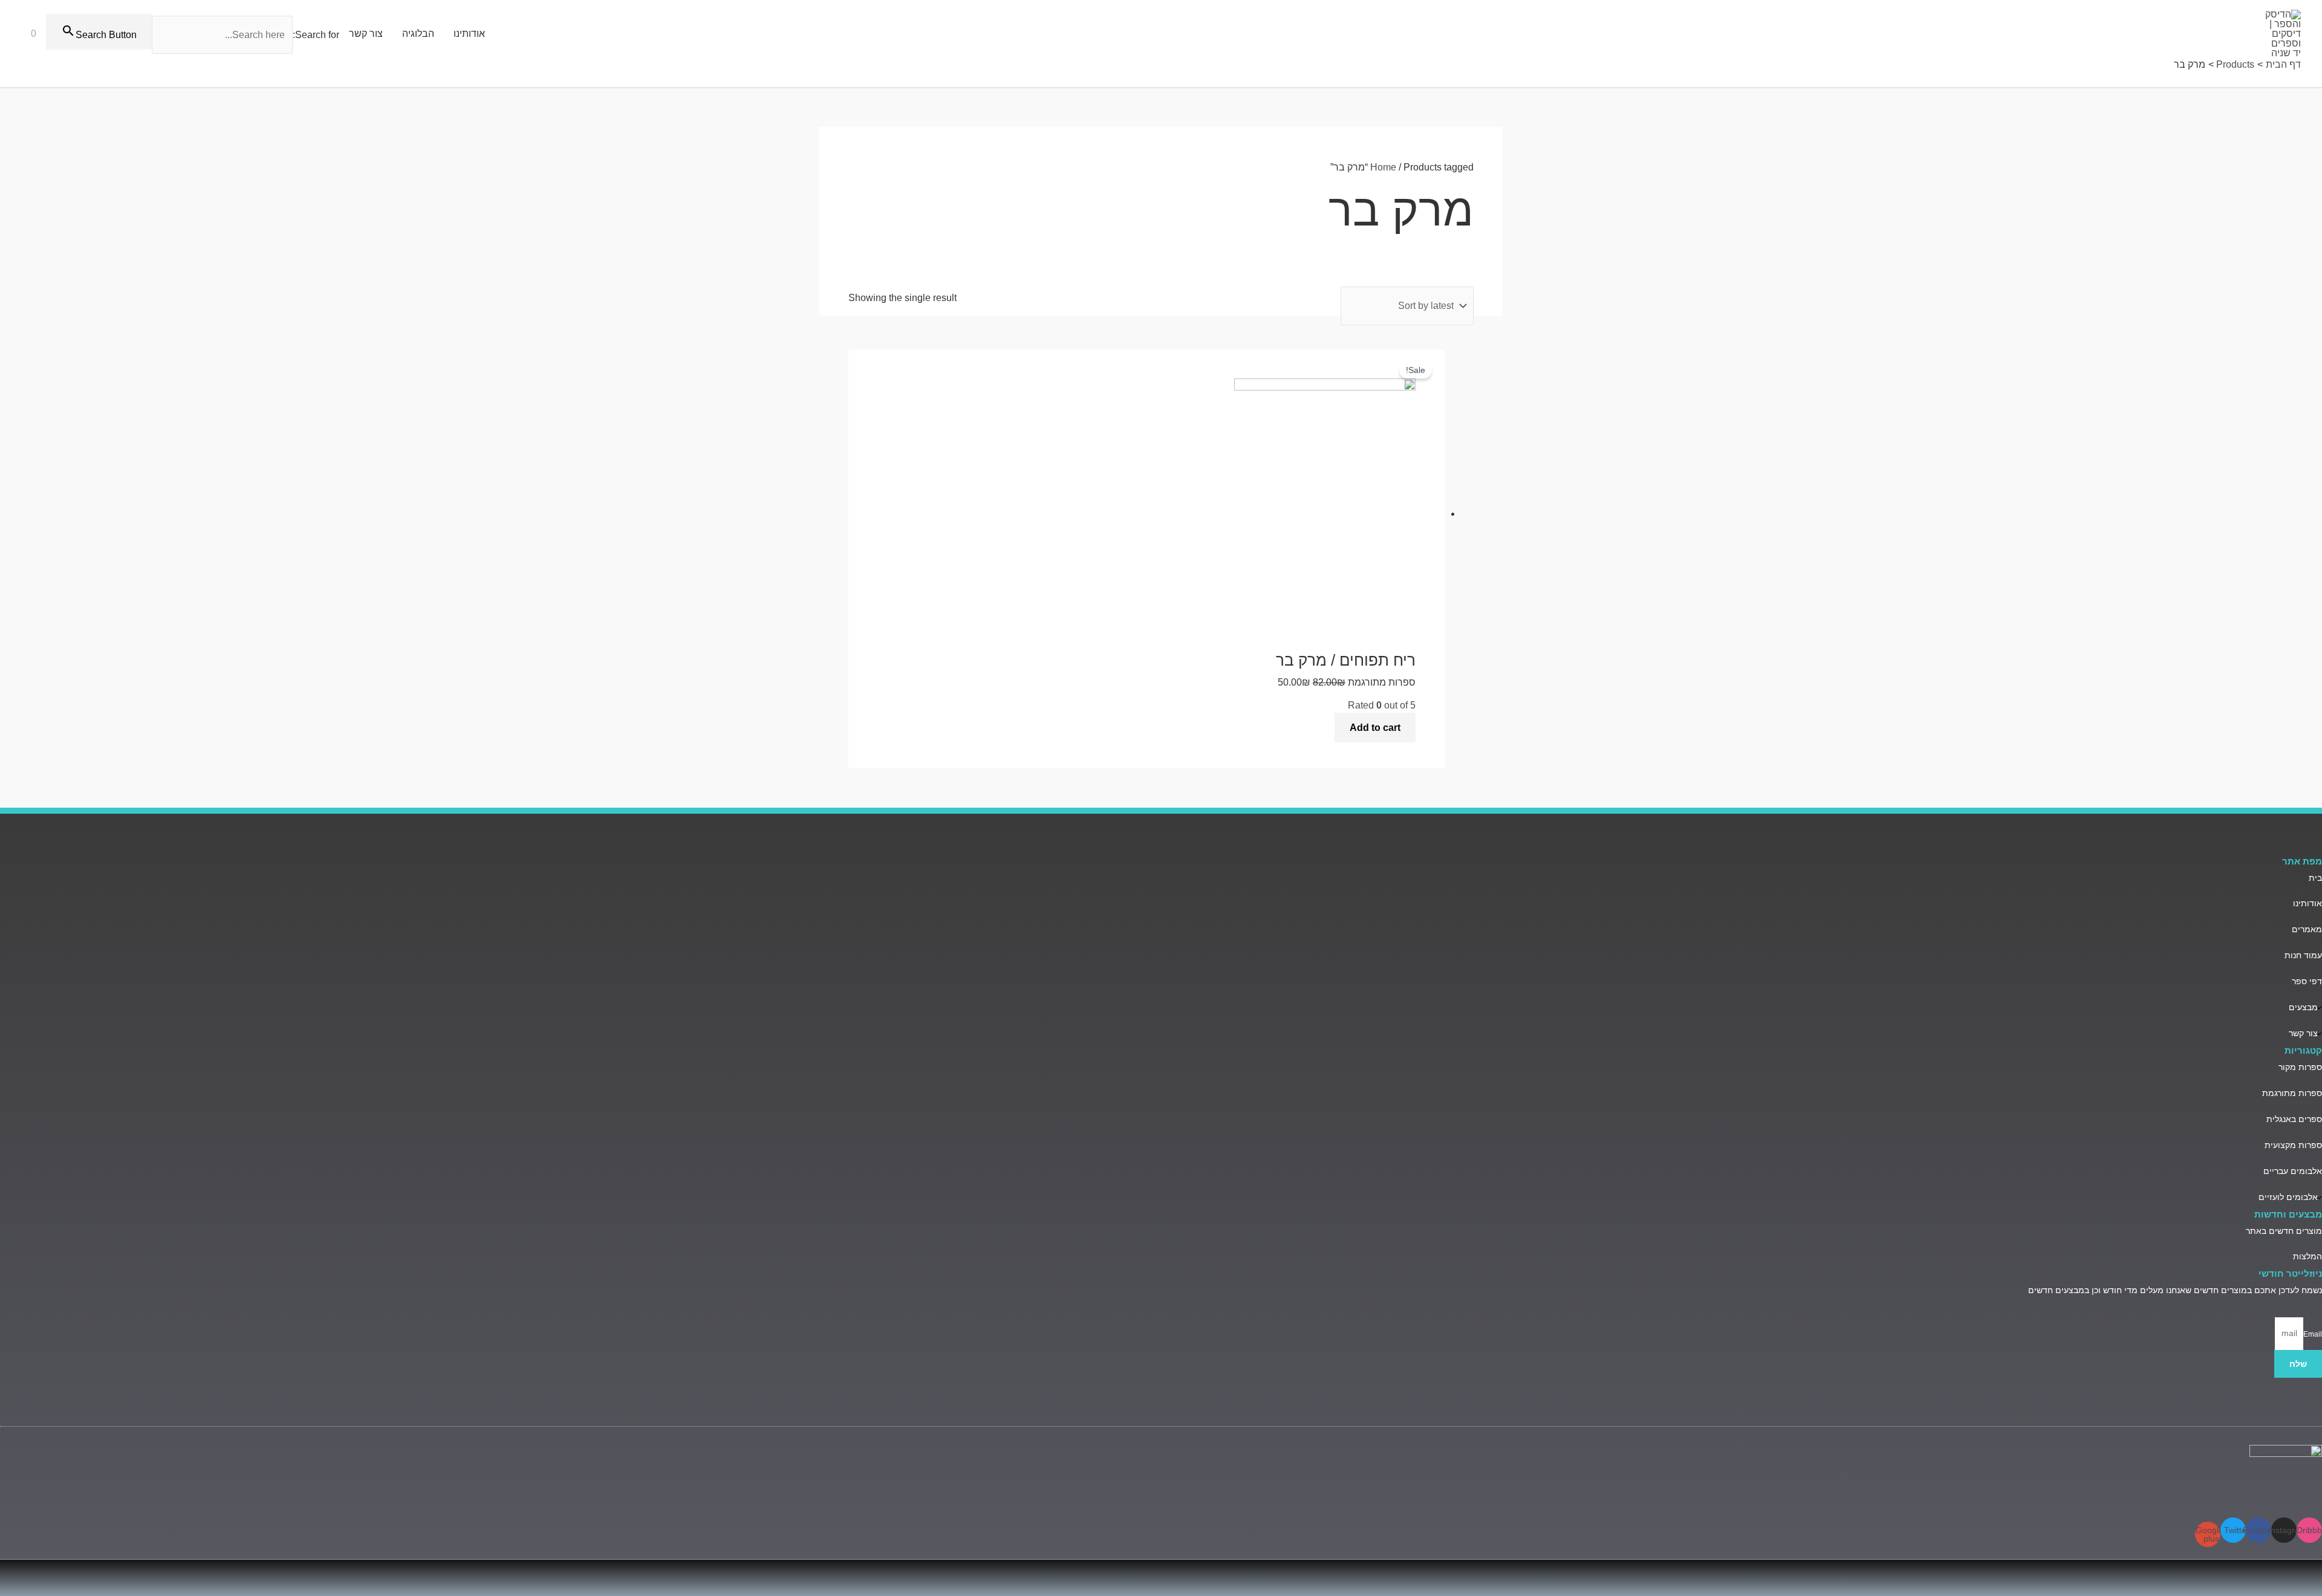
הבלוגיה (418, 34)
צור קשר (366, 34)
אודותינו (469, 34)
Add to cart (1375, 728)
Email (2313, 1334)
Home (1383, 167)
